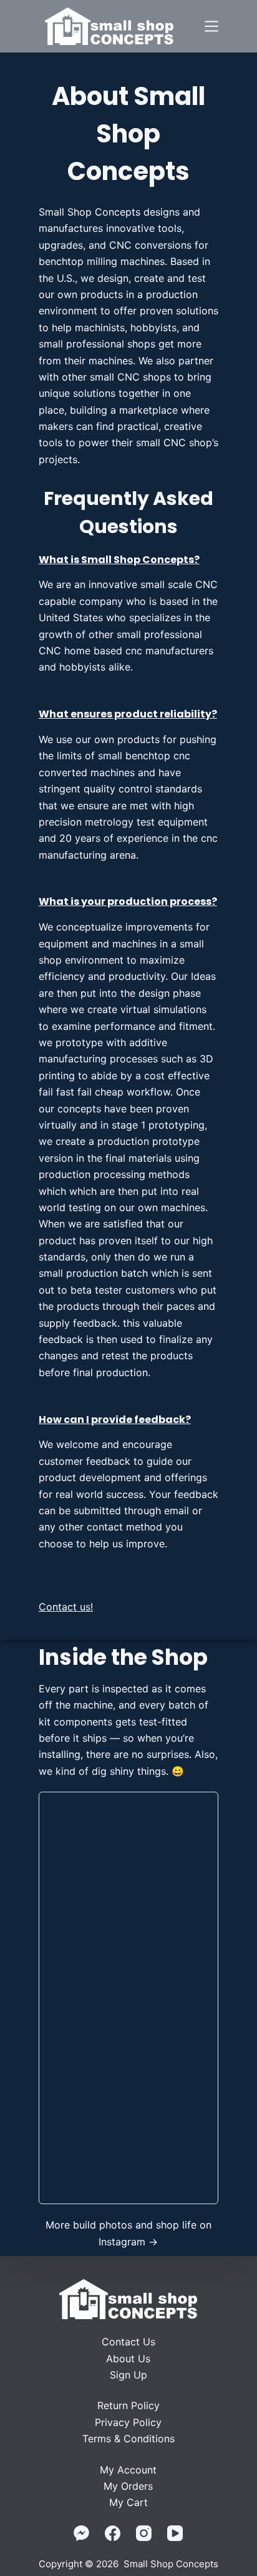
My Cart (128, 2502)
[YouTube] (175, 2533)
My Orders (128, 2486)
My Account (128, 2470)
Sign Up (128, 2375)
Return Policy (128, 2405)
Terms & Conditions (128, 2439)
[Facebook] (113, 2533)
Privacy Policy (128, 2422)
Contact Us (128, 2342)
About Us (128, 2359)
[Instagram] (144, 2533)
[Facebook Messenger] (81, 2533)
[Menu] (211, 26)
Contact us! (66, 1607)
